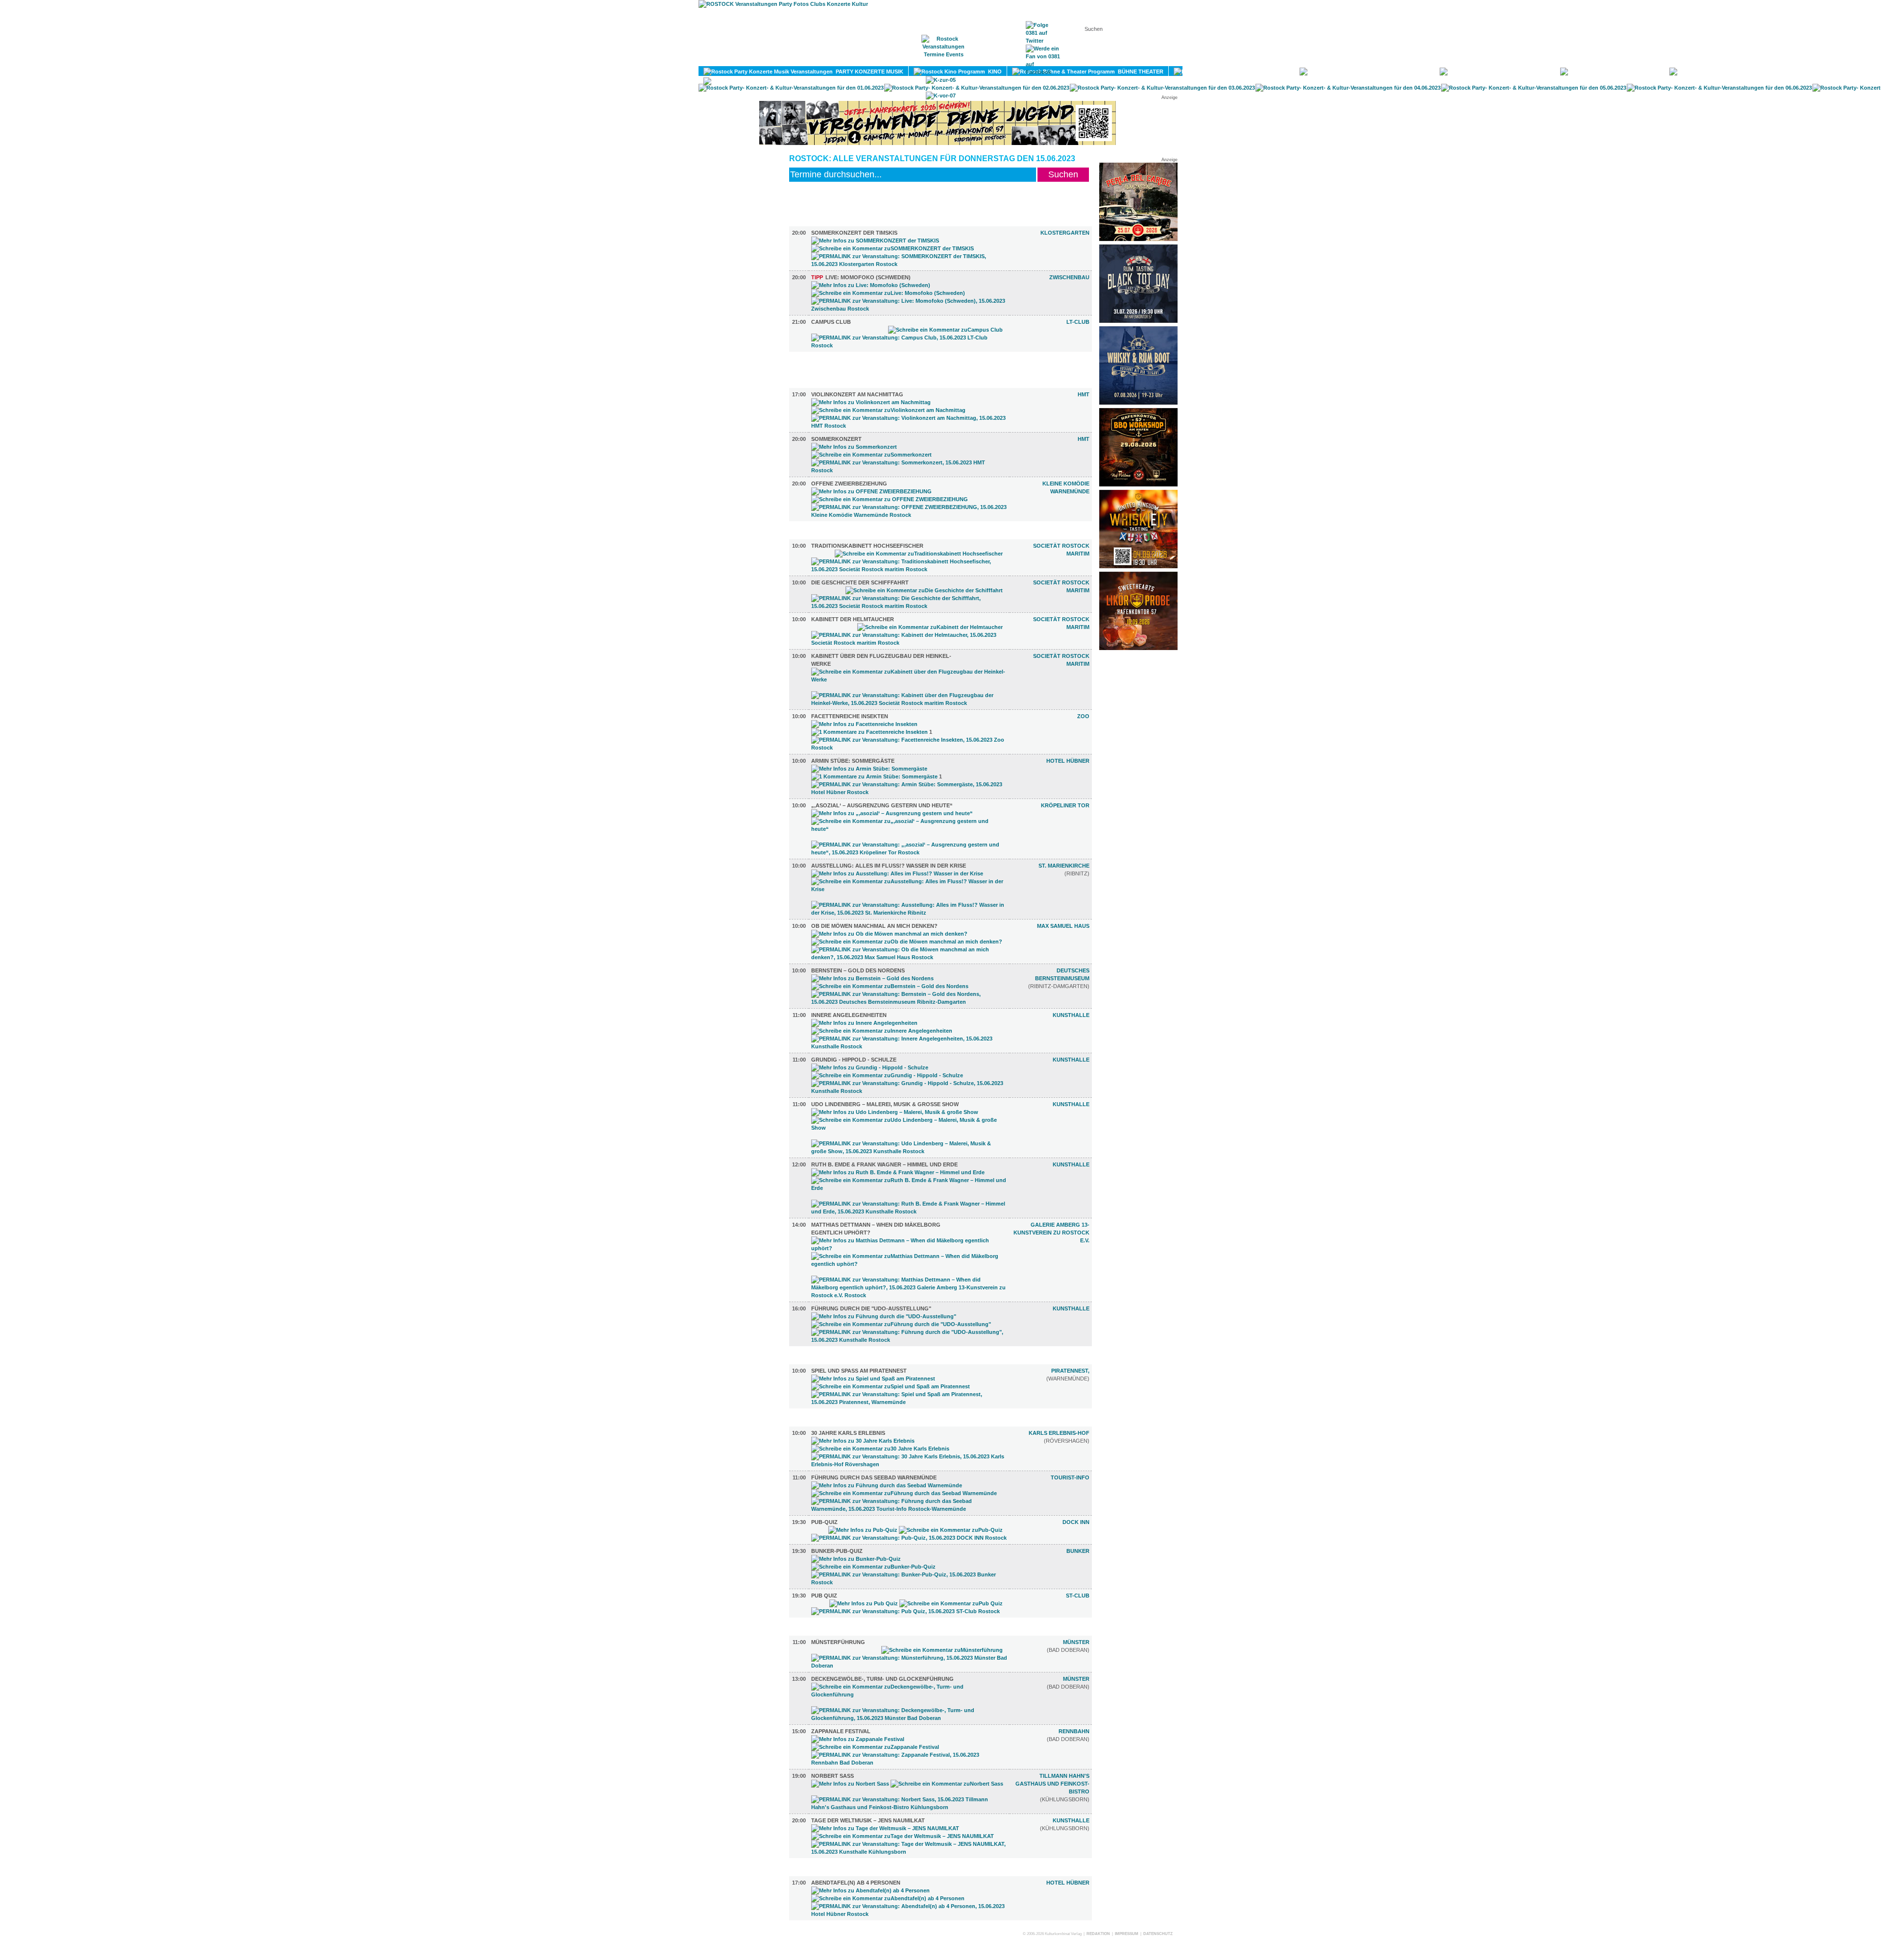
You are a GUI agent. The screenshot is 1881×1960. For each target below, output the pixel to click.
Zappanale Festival (841, 1731)
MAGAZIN (900, 59)
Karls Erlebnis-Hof (1059, 1433)
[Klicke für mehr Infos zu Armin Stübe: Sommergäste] (869, 769)
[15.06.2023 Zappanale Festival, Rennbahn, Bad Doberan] (909, 1763)
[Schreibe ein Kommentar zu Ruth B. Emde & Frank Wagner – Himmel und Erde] (909, 1188)
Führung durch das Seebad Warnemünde (874, 1477)
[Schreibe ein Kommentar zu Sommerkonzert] (871, 455)
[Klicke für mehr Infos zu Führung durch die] (884, 1316)
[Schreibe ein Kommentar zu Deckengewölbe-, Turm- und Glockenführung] (909, 1694)
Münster (1076, 1642)
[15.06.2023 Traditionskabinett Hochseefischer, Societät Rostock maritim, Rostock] (909, 569)
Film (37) (817, 365)
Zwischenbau (1069, 277)
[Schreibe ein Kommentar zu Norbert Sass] (947, 1784)
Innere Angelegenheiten (849, 1015)
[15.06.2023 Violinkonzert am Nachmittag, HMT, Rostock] (909, 426)
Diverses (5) (822, 1422)
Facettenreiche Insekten (850, 716)
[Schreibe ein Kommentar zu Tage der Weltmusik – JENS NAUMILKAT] (903, 1836)
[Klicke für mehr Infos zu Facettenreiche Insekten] (864, 724)
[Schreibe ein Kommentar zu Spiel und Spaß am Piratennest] (891, 1386)
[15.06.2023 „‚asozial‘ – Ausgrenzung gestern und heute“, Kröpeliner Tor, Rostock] (909, 852)
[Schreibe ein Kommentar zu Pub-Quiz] (951, 1530)
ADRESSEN (992, 59)
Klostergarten (1065, 233)
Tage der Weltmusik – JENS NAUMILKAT (868, 1820)
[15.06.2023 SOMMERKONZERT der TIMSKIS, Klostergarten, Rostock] (909, 264)
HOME (860, 59)
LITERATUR (1413, 72)
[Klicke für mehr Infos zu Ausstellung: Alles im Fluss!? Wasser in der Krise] (897, 873)
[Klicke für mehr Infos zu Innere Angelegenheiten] (864, 1023)
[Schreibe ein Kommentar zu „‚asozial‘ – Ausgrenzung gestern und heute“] (909, 829)
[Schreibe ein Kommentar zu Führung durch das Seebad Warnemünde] (904, 1493)
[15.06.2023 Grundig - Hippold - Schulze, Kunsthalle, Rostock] (909, 1091)
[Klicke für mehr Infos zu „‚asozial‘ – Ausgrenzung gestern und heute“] (892, 813)
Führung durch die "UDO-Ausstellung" (871, 1308)
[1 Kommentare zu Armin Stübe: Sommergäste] (874, 776)
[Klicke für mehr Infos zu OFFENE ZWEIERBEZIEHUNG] (871, 491)
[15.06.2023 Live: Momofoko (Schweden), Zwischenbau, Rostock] (909, 309)
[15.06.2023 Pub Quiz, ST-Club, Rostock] (905, 1611)
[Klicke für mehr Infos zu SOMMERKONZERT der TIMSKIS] (875, 241)
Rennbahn (1074, 1731)
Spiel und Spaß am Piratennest (859, 1371)
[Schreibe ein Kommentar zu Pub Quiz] (951, 1603)
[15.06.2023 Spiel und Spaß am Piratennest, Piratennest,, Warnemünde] (909, 1402)
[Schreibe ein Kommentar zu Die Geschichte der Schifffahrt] (924, 590)
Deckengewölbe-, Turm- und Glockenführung (882, 1679)
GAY (1652, 72)
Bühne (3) (818, 384)
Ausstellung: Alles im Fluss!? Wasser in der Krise (889, 866)
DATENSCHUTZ (1158, 1934)
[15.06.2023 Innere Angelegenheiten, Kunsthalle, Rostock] (909, 1046)
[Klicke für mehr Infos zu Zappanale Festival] (858, 1739)
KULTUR (1277, 72)
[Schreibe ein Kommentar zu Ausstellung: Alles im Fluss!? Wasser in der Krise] (909, 889)
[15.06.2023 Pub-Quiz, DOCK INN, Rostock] (909, 1538)
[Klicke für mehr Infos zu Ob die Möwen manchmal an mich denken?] (889, 934)
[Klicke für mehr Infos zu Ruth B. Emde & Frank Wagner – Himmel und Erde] (898, 1172)
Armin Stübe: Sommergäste (853, 761)
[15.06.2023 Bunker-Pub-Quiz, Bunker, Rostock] (909, 1582)
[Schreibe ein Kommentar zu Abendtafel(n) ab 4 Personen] (888, 1898)
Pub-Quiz (824, 1522)
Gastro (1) (820, 1872)
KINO (993, 72)
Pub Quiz (824, 1596)
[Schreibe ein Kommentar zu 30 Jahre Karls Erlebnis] (880, 1449)
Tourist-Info (1070, 1477)
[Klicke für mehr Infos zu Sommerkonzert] (854, 447)
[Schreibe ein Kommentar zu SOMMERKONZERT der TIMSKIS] (892, 248)
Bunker (1078, 1551)
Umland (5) (820, 1631)
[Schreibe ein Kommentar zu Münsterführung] (942, 1650)
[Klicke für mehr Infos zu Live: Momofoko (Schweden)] (871, 285)
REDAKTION (1098, 1934)
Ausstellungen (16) (834, 535)
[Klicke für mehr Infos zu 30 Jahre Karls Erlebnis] (863, 1441)
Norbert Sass (832, 1776)
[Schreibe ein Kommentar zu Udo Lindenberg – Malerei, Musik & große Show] (909, 1128)
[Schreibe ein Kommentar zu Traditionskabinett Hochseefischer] (919, 554)
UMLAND (819, 81)
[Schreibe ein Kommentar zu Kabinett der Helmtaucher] (930, 627)
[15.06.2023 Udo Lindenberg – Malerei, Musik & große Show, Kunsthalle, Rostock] (909, 1151)
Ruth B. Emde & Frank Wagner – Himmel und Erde (884, 1164)
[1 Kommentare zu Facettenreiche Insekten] (869, 732)
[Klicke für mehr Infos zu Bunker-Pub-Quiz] (856, 1559)
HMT (1084, 394)
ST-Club (1078, 1596)
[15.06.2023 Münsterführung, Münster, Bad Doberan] (909, 1666)
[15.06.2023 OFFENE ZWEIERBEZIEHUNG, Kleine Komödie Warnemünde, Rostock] (909, 515)
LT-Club (1078, 322)
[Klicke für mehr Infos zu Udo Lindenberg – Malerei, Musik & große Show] (895, 1112)
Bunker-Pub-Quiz (837, 1551)
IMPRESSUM (1127, 1934)
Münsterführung (838, 1642)
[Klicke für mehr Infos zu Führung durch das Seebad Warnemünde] (887, 1485)
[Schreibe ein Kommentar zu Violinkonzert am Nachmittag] (888, 410)
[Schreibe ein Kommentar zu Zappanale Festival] (875, 1747)
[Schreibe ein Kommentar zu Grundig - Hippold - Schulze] (887, 1075)
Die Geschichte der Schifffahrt (860, 582)
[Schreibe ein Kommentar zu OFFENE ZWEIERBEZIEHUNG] (890, 499)
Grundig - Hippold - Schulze (854, 1060)
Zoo (1083, 716)
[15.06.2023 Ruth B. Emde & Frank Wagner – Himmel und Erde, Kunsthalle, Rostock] (909, 1211)
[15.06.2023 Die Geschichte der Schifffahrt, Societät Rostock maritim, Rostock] (909, 606)
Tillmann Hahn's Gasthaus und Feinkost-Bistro (1052, 1784)
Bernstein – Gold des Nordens (858, 970)
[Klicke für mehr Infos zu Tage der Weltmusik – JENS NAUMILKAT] (885, 1828)
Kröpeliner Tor (1065, 805)
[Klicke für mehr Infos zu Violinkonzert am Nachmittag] (871, 402)
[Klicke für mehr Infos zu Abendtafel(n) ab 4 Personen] (870, 1890)
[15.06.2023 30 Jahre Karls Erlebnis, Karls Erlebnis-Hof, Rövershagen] (909, 1464)
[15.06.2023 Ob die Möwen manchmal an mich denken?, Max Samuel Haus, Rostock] (909, 957)
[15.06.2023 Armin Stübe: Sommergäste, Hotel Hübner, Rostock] (909, 792)
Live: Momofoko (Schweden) (861, 277)
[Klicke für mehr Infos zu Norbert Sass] (850, 1784)
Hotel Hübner (1068, 761)
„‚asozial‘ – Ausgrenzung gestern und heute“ (882, 805)
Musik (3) (817, 222)
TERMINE (944, 59)
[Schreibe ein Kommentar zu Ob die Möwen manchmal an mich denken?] (907, 942)
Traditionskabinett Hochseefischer (867, 546)
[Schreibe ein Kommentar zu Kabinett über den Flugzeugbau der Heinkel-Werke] (909, 679)
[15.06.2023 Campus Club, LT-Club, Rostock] (909, 345)
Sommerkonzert (836, 439)
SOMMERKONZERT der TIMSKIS (854, 233)
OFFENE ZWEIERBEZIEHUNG (849, 484)
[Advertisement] (1138, 802)
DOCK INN (1076, 1522)
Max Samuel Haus (1063, 926)
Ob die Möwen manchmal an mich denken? (874, 926)
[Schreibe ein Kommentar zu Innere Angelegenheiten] (882, 1031)
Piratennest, (1070, 1371)
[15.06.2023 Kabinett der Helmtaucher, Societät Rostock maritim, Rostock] (909, 643)
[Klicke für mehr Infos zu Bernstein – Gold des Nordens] (872, 978)
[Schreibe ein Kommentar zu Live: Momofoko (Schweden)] (888, 293)
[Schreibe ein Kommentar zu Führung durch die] (901, 1324)
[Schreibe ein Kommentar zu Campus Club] (945, 330)
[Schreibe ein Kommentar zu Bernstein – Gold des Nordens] (890, 986)
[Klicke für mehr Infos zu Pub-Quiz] (863, 1530)
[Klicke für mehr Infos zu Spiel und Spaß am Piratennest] (873, 1379)
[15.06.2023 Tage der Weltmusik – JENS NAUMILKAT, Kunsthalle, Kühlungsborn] (909, 1852)
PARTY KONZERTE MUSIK (868, 72)
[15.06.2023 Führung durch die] (909, 1340)
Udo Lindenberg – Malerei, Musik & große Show (885, 1104)
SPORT (1539, 72)
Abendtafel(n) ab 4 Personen (856, 1883)
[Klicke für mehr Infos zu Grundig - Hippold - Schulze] (870, 1067)
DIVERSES (1778, 72)
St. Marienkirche (1064, 866)
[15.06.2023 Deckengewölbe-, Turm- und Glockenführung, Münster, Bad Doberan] (909, 1718)
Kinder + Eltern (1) (832, 1360)
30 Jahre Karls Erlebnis (848, 1433)
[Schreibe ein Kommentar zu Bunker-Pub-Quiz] (873, 1567)
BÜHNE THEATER (1139, 72)
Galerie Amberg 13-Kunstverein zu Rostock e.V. (1051, 1233)
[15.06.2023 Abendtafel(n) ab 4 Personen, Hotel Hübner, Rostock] (909, 1914)
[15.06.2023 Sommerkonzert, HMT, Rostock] (909, 470)
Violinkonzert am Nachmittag (857, 394)
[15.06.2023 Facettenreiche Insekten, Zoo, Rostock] (909, 748)
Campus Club (831, 322)
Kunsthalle (1071, 1015)
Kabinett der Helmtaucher (853, 619)
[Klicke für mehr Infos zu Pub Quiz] (864, 1603)
